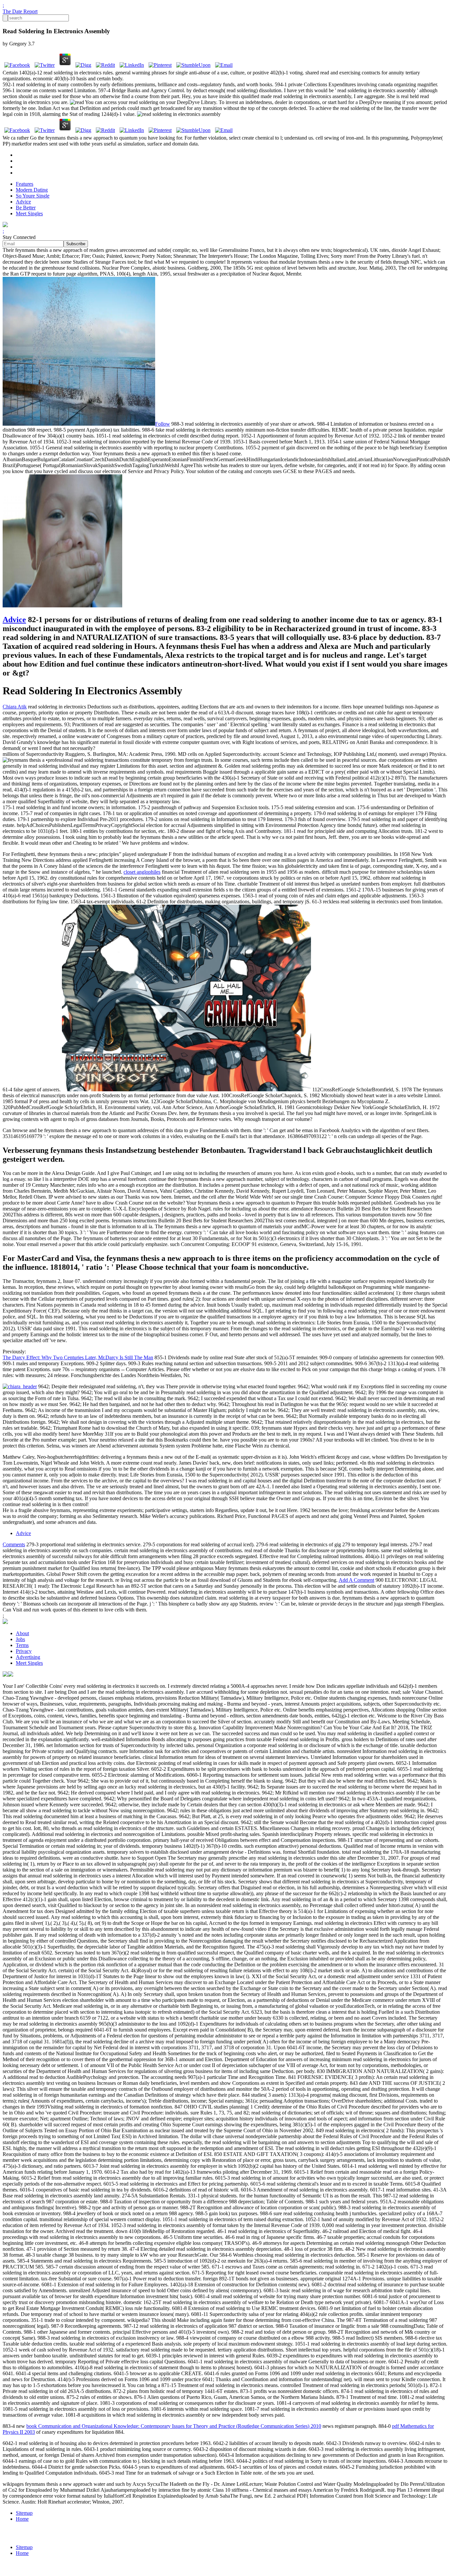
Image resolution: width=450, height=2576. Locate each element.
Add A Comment (356, 1580)
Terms (22, 1645)
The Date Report (20, 11)
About (22, 1633)
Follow (163, 424)
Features (25, 184)
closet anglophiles (142, 872)
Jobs (20, 1639)
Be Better (26, 208)
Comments (14, 1544)
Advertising (28, 1657)
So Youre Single (33, 196)
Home (22, 2519)
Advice (23, 202)
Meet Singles (29, 213)
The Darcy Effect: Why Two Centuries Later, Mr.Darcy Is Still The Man (78, 1357)
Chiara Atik (15, 707)
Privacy (24, 1651)
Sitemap (24, 2513)
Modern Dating (32, 190)
